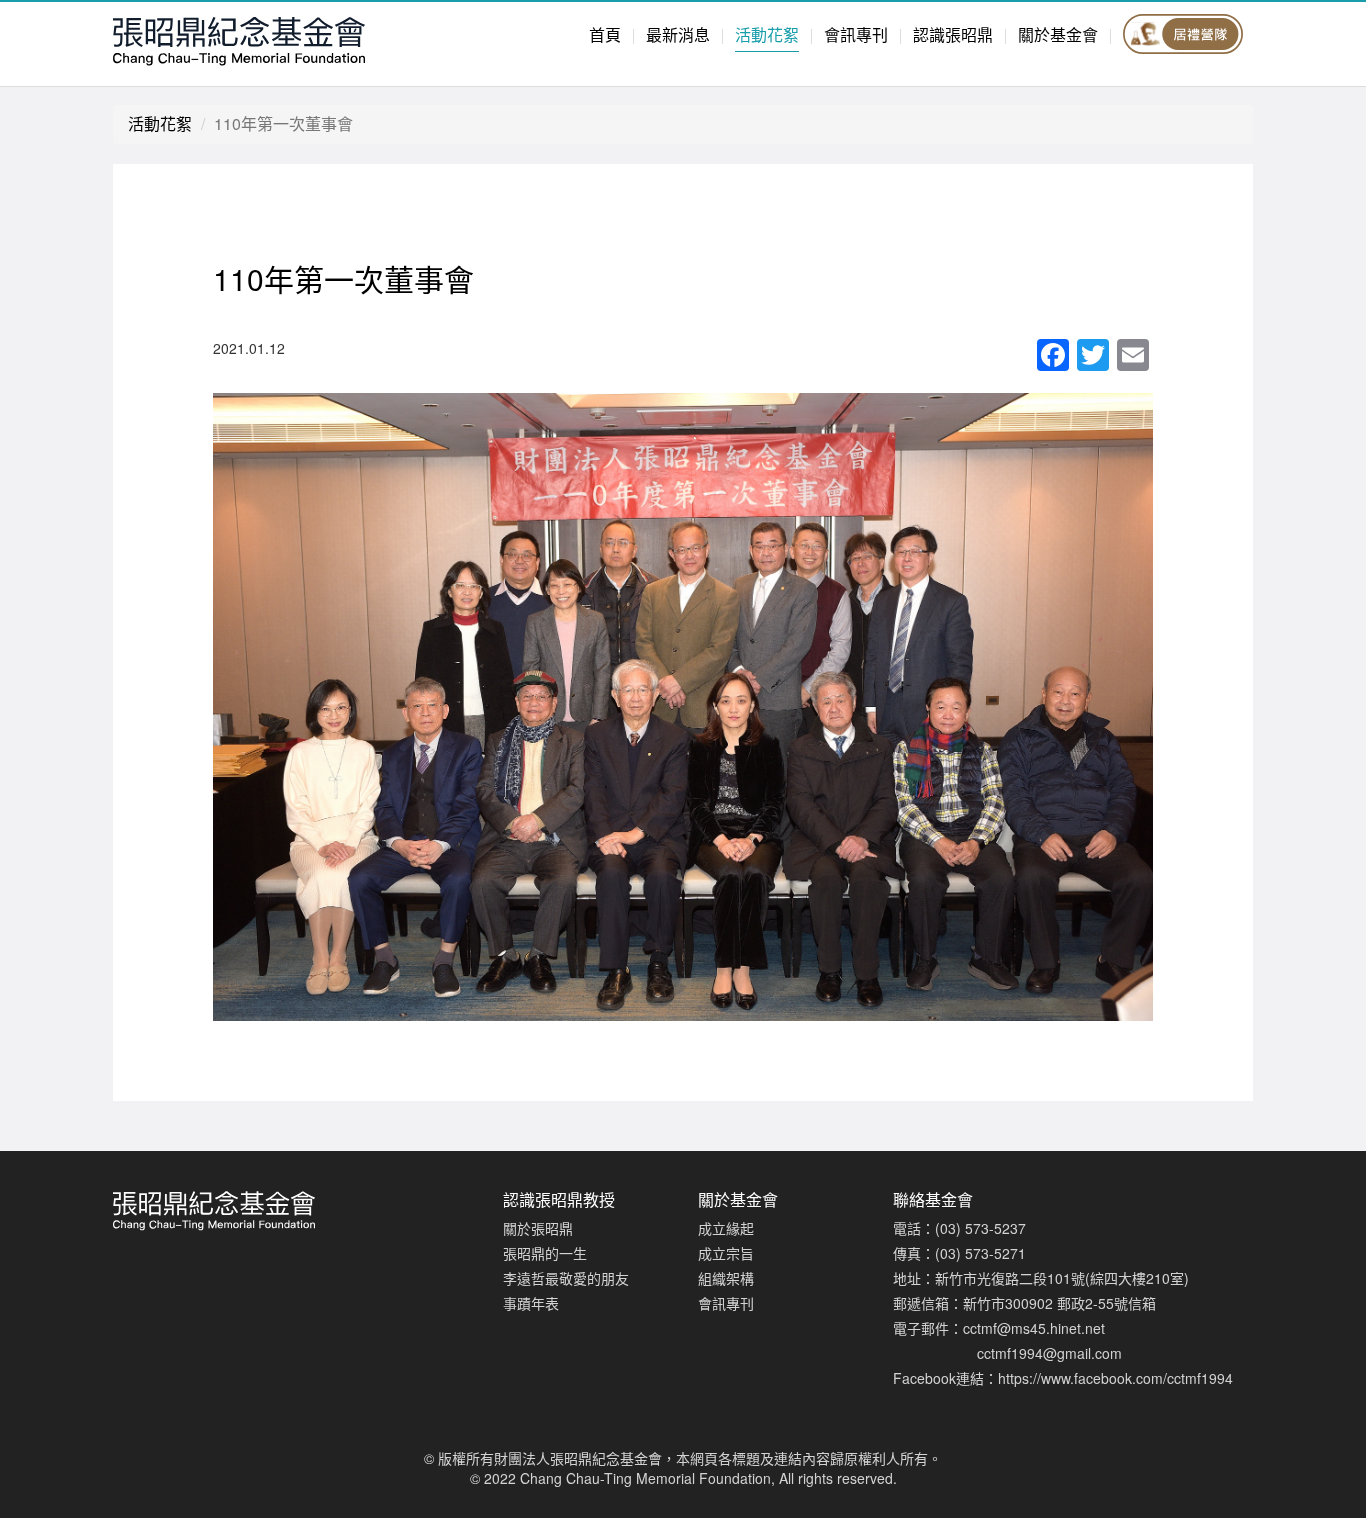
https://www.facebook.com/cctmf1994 (1115, 1378)
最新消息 (678, 34)
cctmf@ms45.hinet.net (1034, 1328)
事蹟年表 (531, 1303)
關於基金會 (1058, 34)
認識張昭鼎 (953, 34)
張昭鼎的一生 (545, 1253)
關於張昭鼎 (538, 1228)
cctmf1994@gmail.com (1049, 1353)
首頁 (605, 34)
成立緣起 (726, 1228)
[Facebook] (1053, 356)
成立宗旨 (726, 1253)
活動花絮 (767, 34)
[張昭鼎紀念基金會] (293, 39)
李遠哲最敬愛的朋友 (566, 1278)
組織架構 (726, 1278)
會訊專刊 (856, 34)
